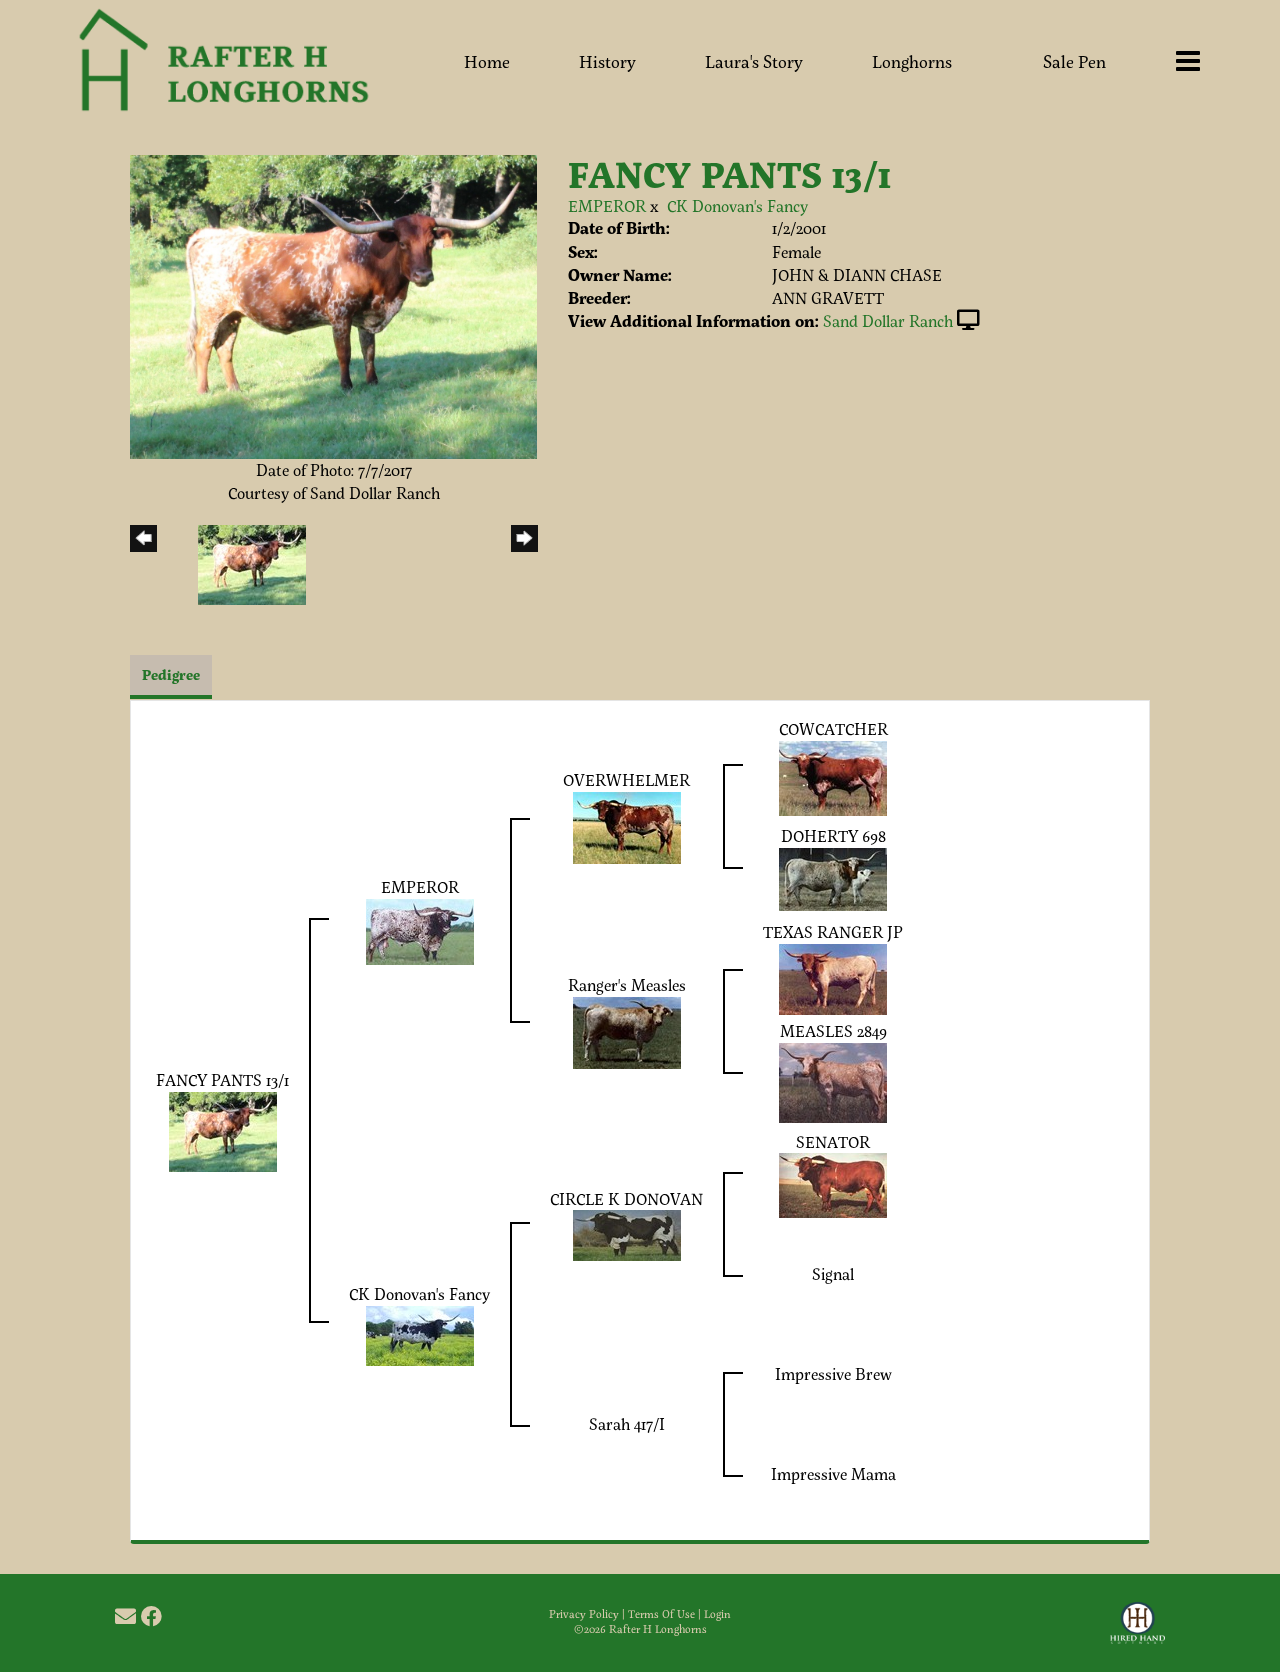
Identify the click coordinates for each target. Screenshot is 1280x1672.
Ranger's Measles (627, 984)
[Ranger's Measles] (627, 1029)
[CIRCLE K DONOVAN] (627, 1233)
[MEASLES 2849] (833, 1079)
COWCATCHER (833, 728)
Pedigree (171, 674)
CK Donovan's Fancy (737, 205)
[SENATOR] (833, 1183)
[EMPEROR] (420, 928)
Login (717, 1614)
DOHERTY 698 (833, 835)
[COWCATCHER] (833, 775)
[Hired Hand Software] (1137, 1632)
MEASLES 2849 (833, 1030)
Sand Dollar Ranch (888, 320)
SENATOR (833, 1141)
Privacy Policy (584, 1614)
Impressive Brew (833, 1373)
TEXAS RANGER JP (833, 931)
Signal (833, 1273)
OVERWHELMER (626, 779)
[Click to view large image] (333, 304)
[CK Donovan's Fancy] (420, 1333)
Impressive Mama (833, 1473)
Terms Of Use (661, 1614)
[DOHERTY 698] (833, 876)
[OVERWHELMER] (627, 825)
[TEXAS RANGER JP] (833, 976)
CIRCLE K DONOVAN (626, 1198)
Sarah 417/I (627, 1423)
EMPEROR (607, 205)
